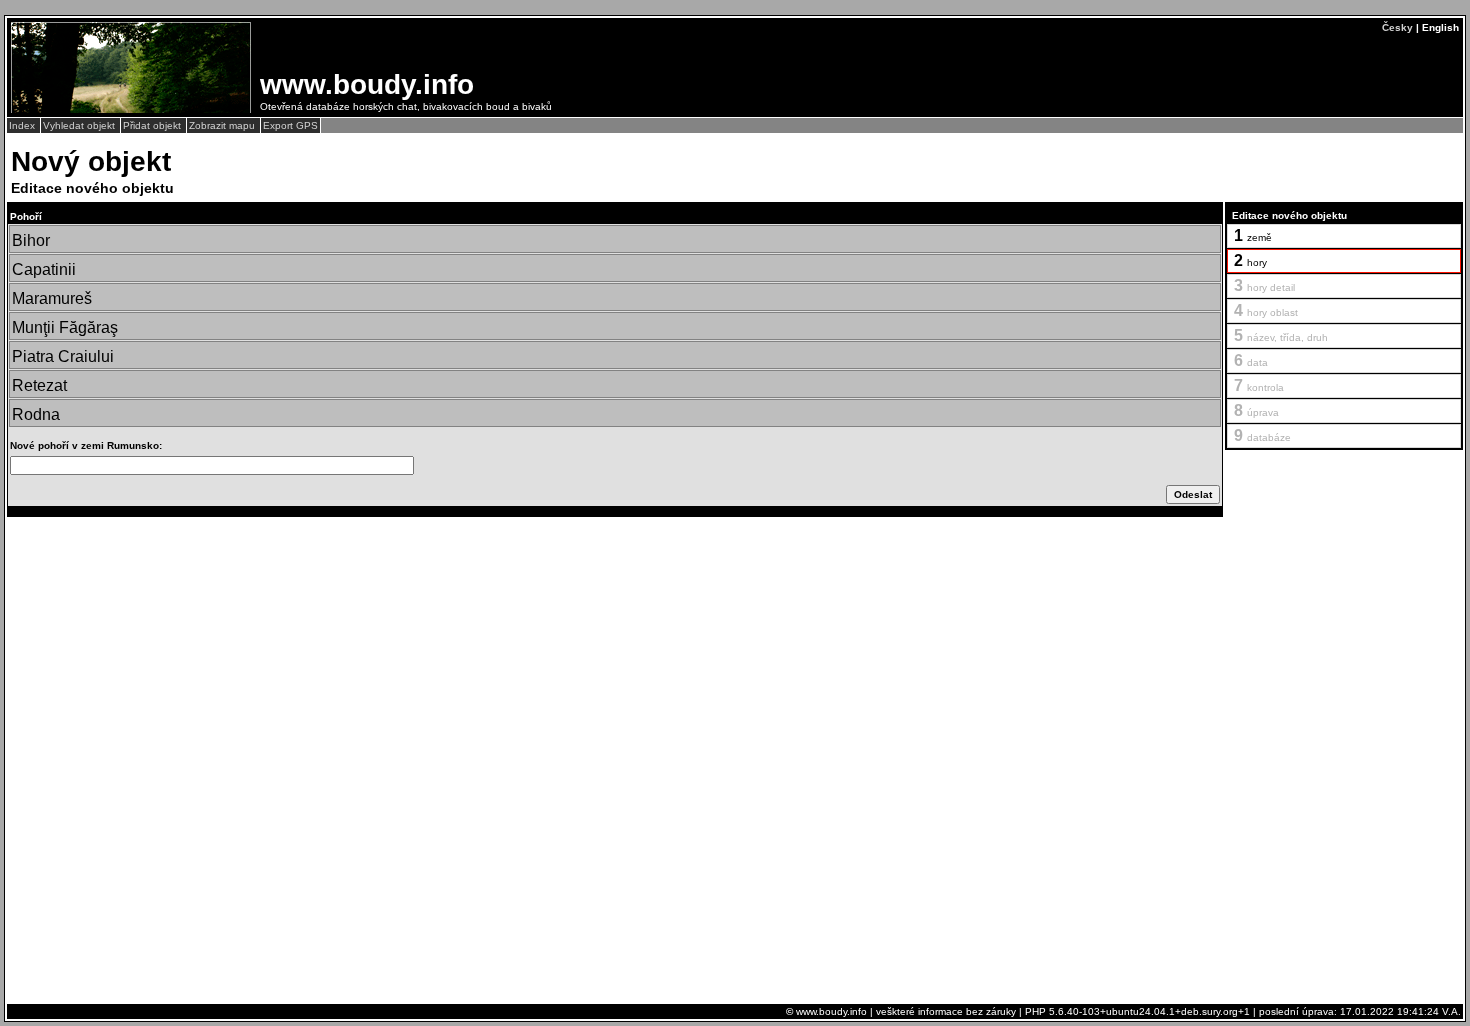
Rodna (36, 414)
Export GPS (290, 125)
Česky (1397, 27)
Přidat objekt (153, 125)
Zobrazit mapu (223, 125)
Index (23, 125)
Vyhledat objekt (80, 125)
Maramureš (52, 298)
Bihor (31, 240)
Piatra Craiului (63, 356)
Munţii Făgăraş (65, 327)
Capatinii (44, 269)
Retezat (39, 385)
